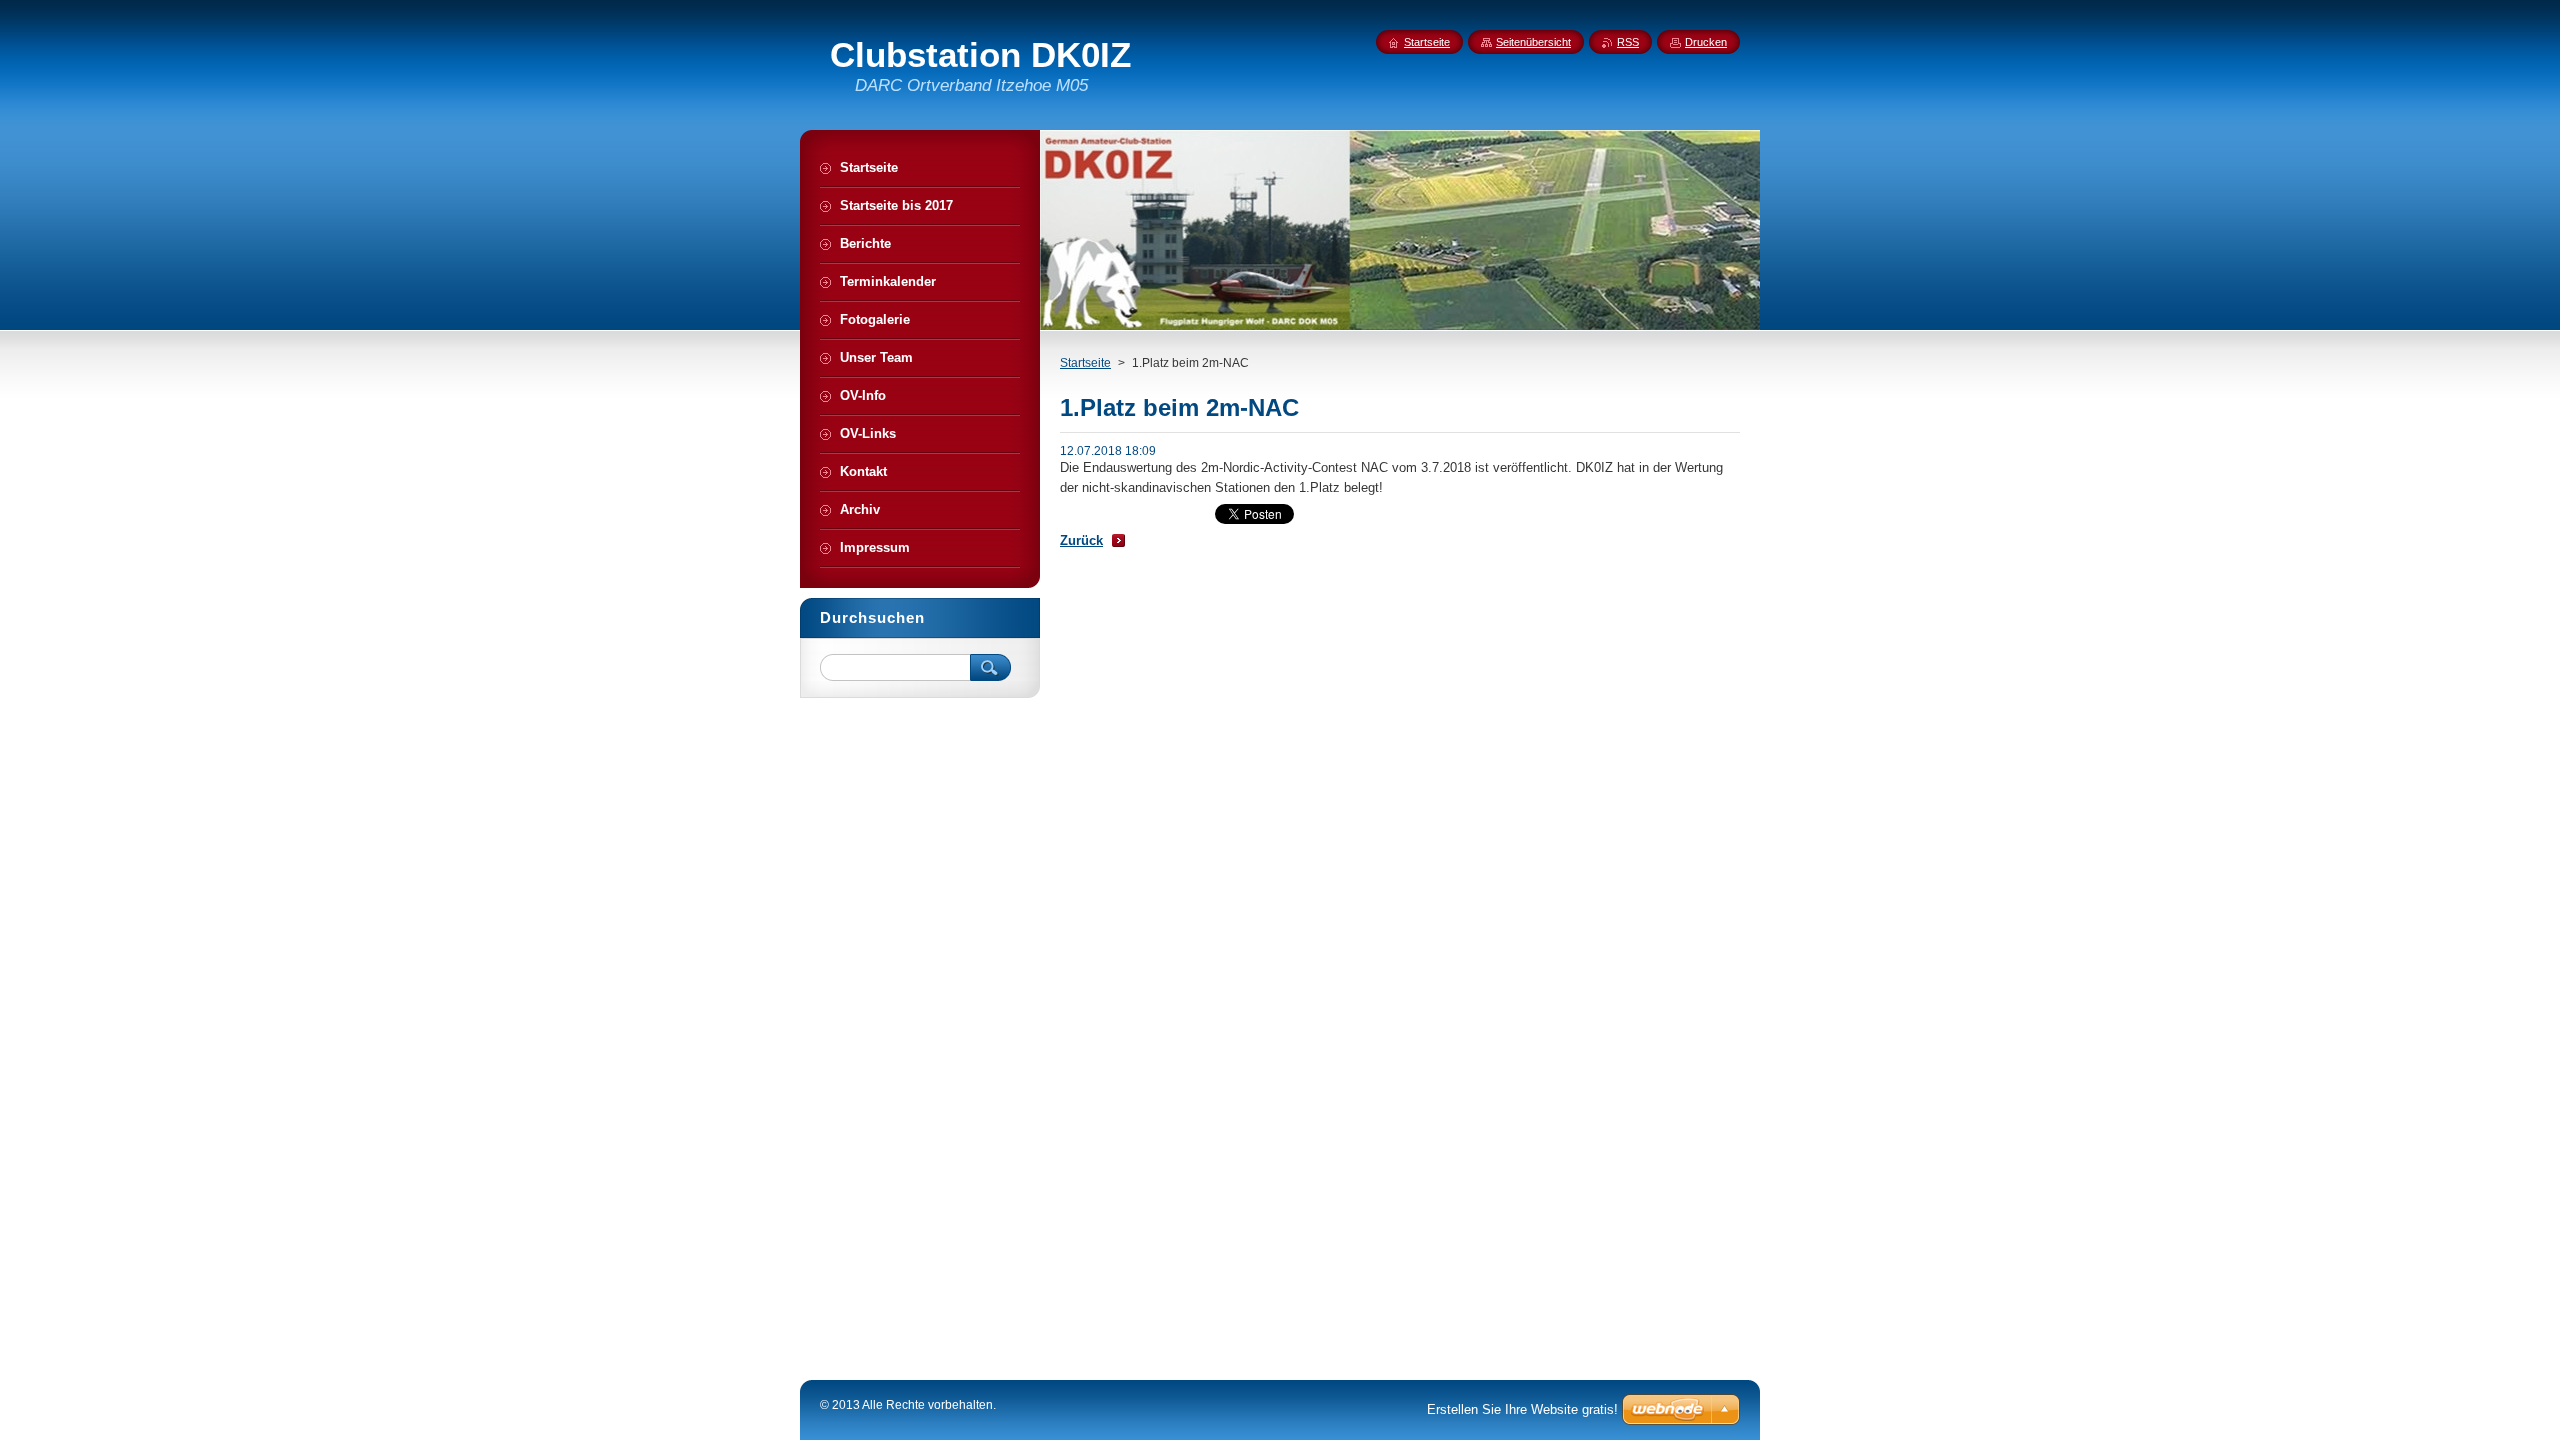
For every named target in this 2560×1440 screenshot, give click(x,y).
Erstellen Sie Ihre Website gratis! (1522, 1409)
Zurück (1081, 540)
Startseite (1085, 363)
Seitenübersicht (1533, 42)
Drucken (1706, 42)
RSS (1628, 42)
